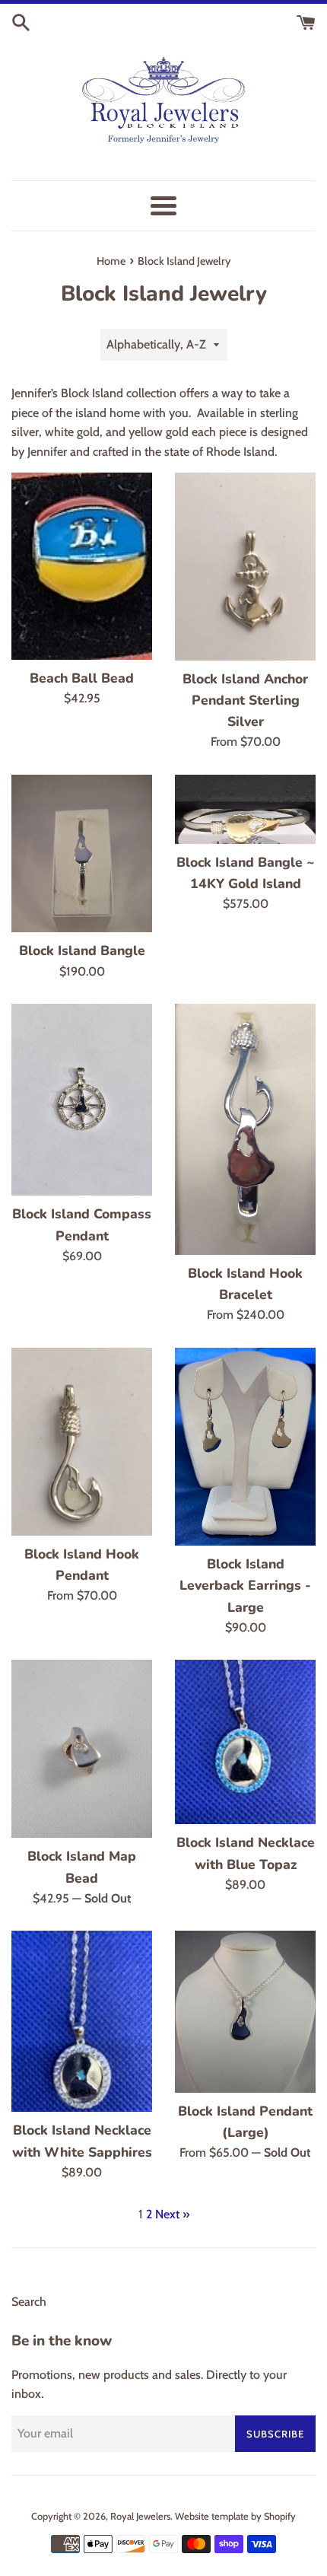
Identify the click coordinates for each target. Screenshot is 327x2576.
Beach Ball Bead (82, 678)
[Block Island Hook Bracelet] (245, 1129)
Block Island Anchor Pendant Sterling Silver (245, 700)
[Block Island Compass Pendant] (82, 1100)
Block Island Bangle (82, 950)
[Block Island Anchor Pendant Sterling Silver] (245, 567)
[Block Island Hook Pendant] (82, 1442)
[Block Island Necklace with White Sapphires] (82, 2021)
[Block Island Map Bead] (82, 1749)
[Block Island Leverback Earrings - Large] (245, 1447)
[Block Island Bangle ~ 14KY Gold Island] (245, 809)
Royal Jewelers (140, 2516)
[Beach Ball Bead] (82, 566)
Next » (172, 2214)
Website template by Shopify (235, 2516)
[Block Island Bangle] (82, 853)
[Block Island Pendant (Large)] (245, 2011)
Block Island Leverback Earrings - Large (245, 1585)
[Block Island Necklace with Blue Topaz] (245, 1742)
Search (29, 2302)
